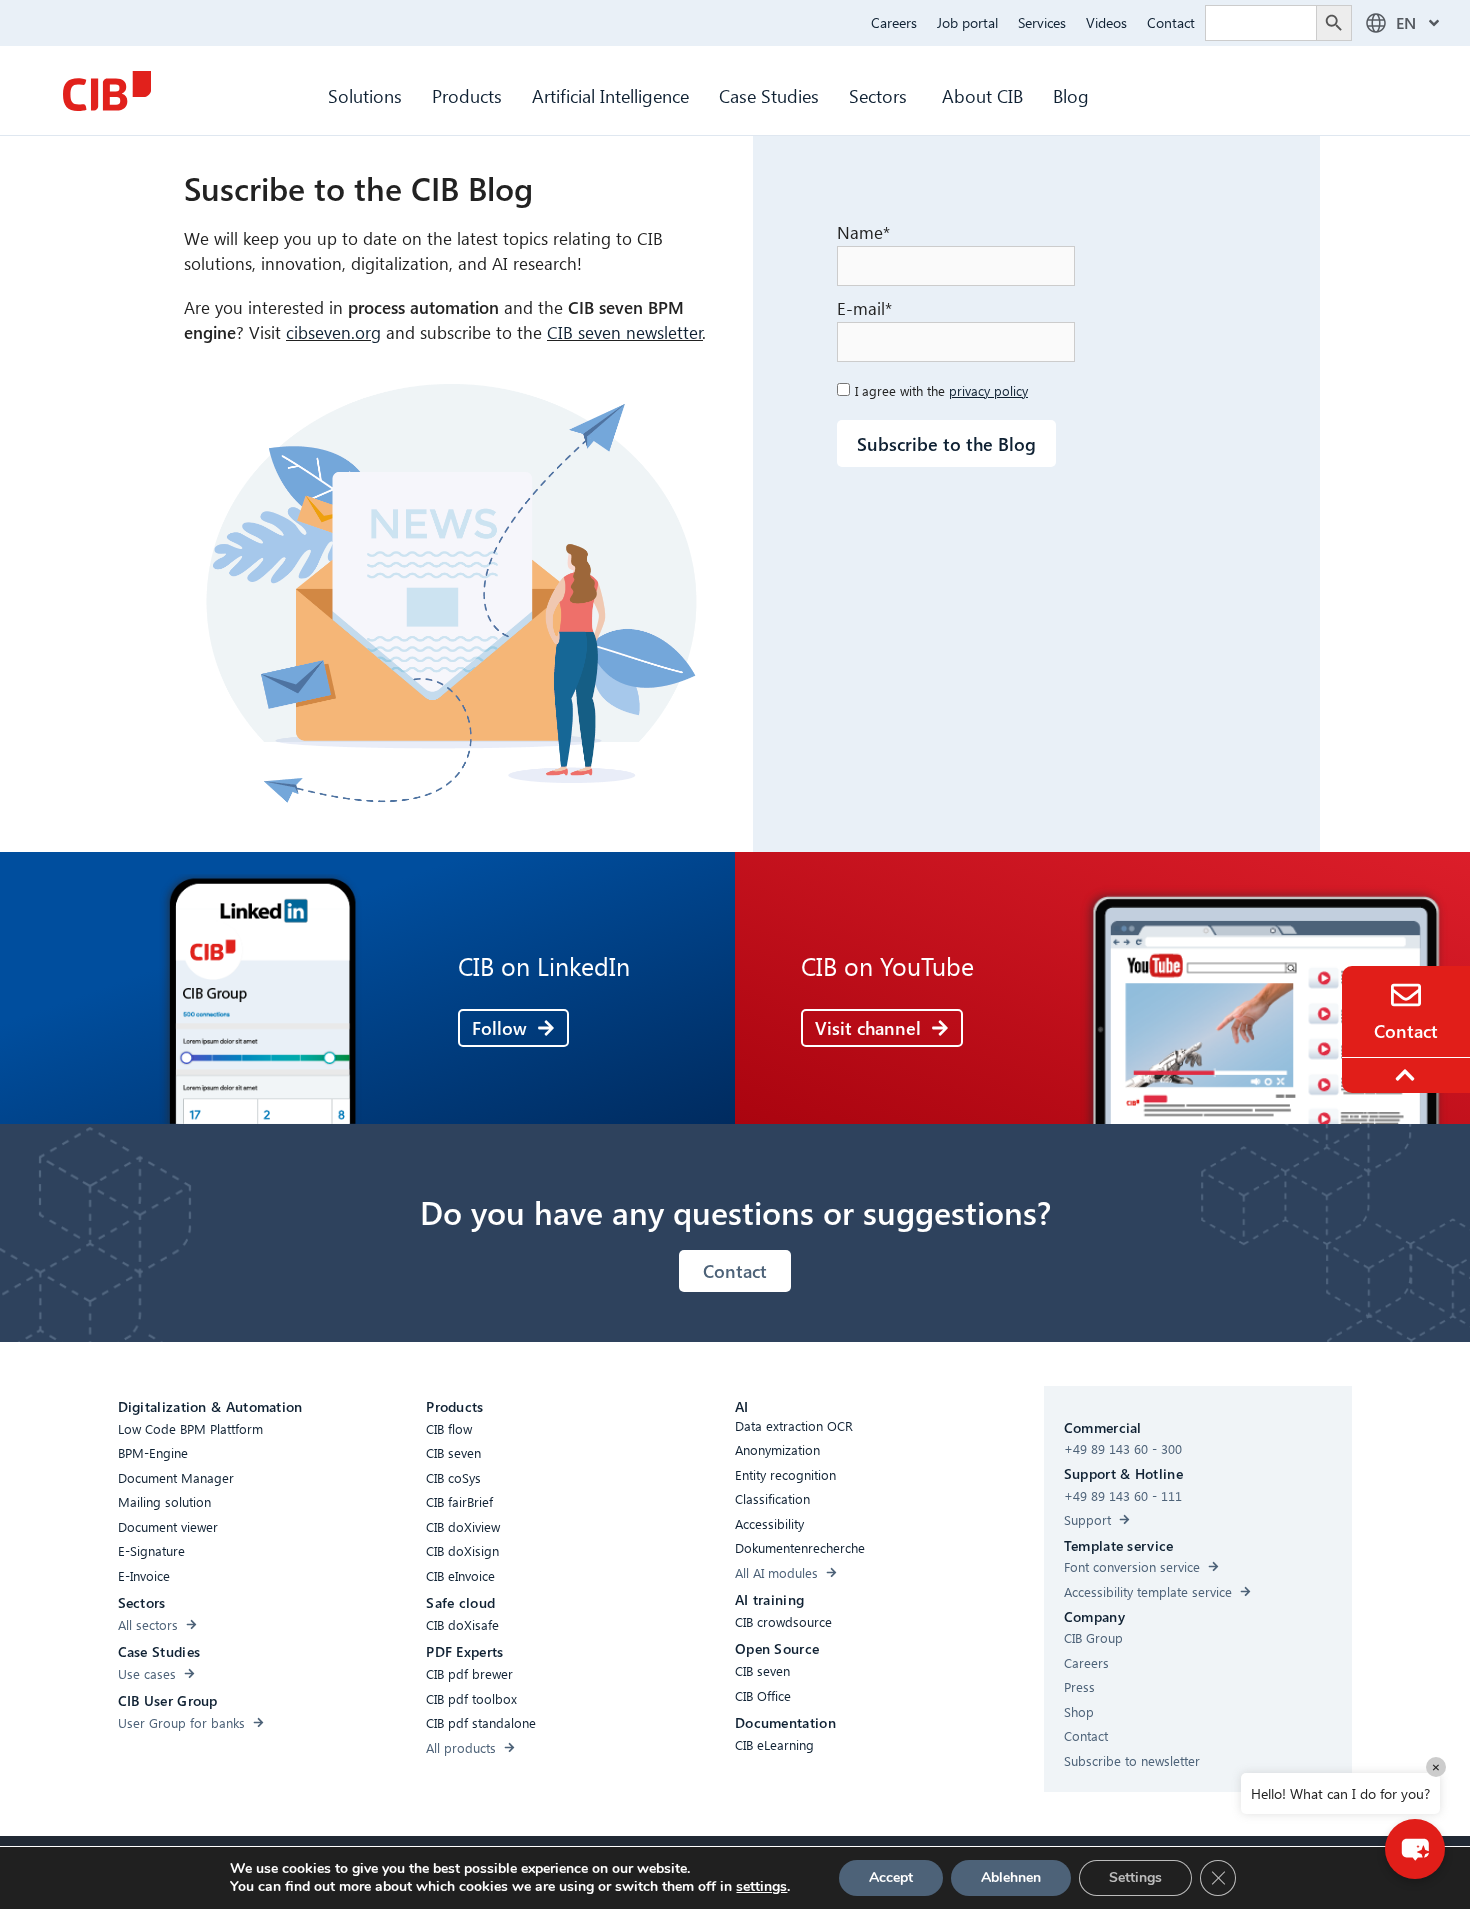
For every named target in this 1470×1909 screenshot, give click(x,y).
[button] (1415, 1849)
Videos (1106, 22)
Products (467, 95)
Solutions (365, 95)
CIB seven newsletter (625, 332)
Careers (894, 22)
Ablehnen (1011, 1877)
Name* (863, 232)
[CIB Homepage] (107, 91)
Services (1042, 22)
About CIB (982, 95)
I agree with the (941, 390)
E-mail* (867, 308)
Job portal (967, 22)
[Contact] (1406, 995)
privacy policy (988, 390)
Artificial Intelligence (610, 95)
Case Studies (769, 95)
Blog (1071, 95)
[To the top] (1408, 1075)
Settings (1135, 1877)
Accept (891, 1877)
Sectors (880, 95)
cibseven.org (333, 332)
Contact (1171, 22)
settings (761, 1887)
